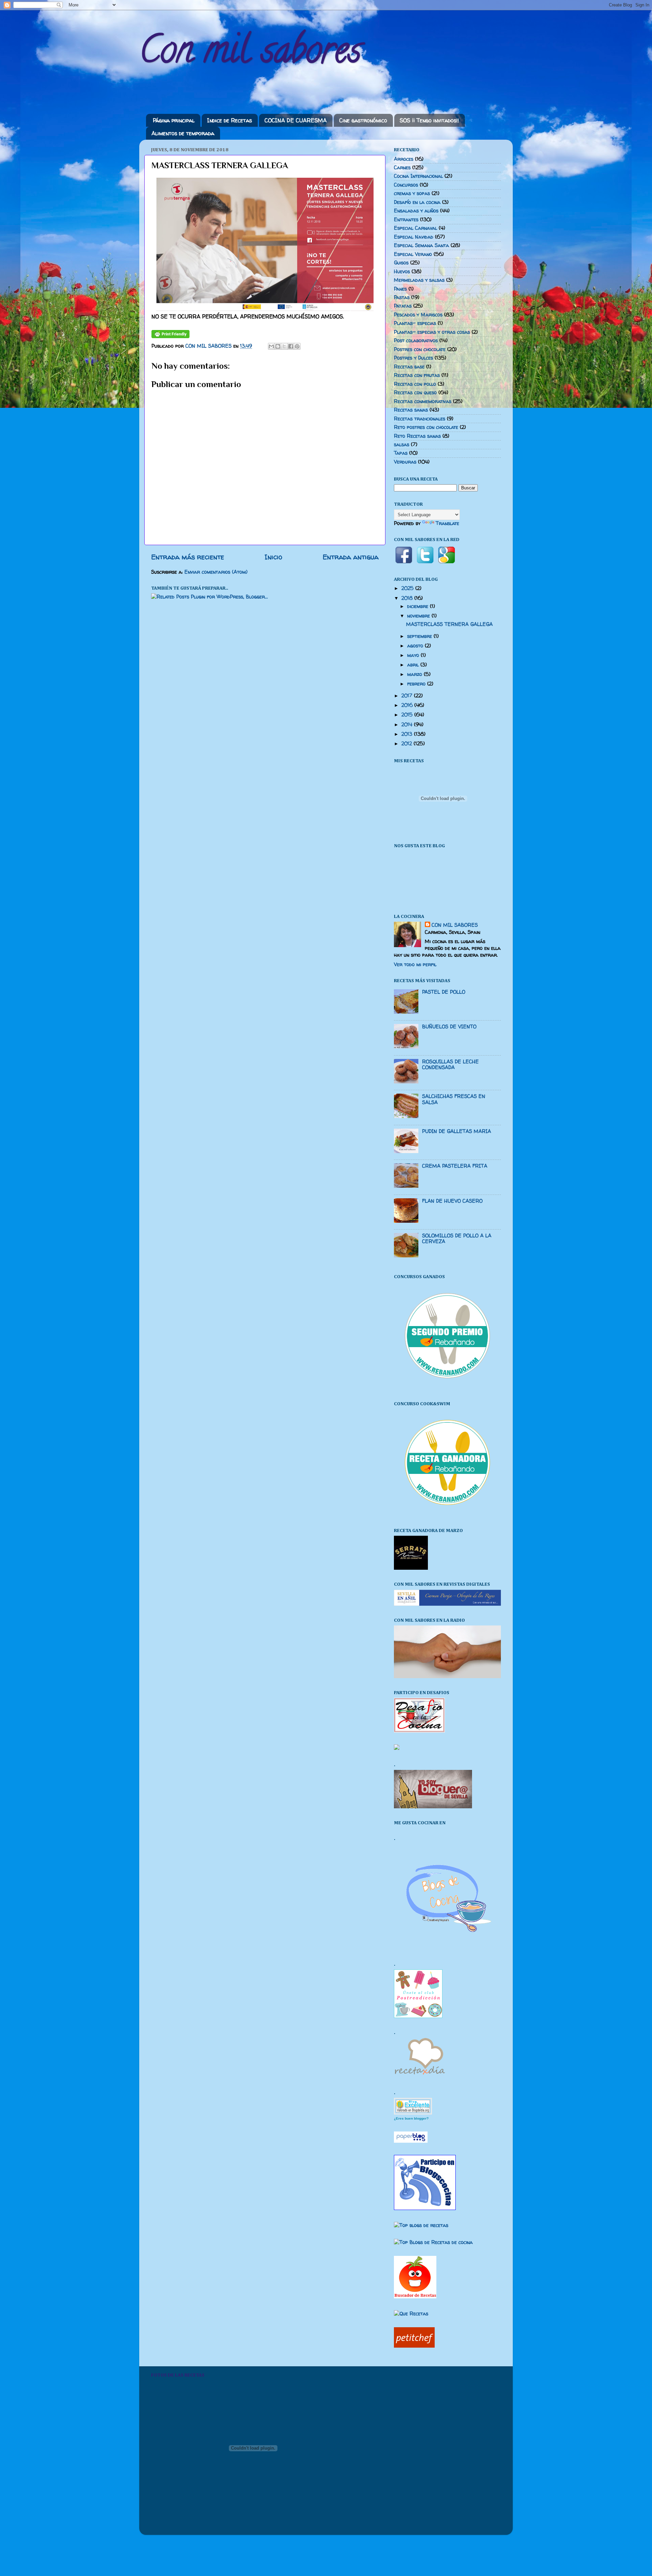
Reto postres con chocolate (426, 427)
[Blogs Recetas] (433, 2242)
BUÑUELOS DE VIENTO (449, 1027)
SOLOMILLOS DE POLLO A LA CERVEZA (457, 1239)
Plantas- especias (415, 323)
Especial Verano (413, 254)
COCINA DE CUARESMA (296, 120)
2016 (408, 705)
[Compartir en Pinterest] (297, 346)
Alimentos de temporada (183, 133)
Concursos (406, 185)
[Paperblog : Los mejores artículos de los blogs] (411, 2141)
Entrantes (406, 220)
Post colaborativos (416, 341)
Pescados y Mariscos (418, 315)
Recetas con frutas (417, 375)
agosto (416, 646)
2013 (408, 734)
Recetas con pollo (415, 384)
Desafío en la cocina (417, 202)
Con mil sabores (250, 54)
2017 (408, 696)
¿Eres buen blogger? (411, 2118)
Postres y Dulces (413, 358)
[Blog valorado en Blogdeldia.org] (413, 2106)
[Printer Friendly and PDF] (170, 336)
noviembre (419, 616)
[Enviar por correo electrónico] (271, 346)
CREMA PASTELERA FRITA (455, 1166)
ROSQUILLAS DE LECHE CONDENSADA (450, 1065)
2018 (408, 598)
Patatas (403, 306)
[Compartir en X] (284, 346)
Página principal (174, 120)
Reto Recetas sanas (417, 436)
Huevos (402, 272)
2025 (408, 588)
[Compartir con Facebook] (291, 346)
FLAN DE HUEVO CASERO (452, 1201)
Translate (447, 523)
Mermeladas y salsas (419, 280)
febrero (417, 684)
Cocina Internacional (418, 176)
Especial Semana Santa (421, 245)
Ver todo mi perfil (415, 964)
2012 (407, 744)
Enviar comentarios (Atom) (216, 572)
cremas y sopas (412, 193)
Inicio (273, 557)
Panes (400, 289)
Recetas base (409, 367)
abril (414, 665)
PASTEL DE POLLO (444, 992)
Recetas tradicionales (420, 419)
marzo (415, 674)
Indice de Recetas (230, 120)
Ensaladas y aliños (416, 211)
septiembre (420, 636)
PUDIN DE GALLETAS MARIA (457, 1131)
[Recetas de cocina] (414, 2346)
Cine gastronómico (363, 120)
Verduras (405, 462)
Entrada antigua (351, 557)
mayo (414, 655)
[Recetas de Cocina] (419, 2076)
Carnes (402, 168)
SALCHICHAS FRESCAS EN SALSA (454, 1099)
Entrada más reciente (188, 557)
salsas (402, 445)
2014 (408, 725)
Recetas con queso (415, 393)
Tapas (401, 453)
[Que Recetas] (411, 2314)
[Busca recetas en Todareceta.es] (421, 2225)
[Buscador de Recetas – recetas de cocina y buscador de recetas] (415, 2297)
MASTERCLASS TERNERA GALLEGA (449, 624)
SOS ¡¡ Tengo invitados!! (429, 120)
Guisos (401, 263)
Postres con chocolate (420, 349)
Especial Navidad (414, 237)
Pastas (402, 297)
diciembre (419, 606)
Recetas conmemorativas (423, 401)
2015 (408, 715)
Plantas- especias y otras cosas (432, 332)
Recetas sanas (411, 410)
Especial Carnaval (415, 228)
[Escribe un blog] (278, 346)
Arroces (404, 159)
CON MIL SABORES (455, 925)
